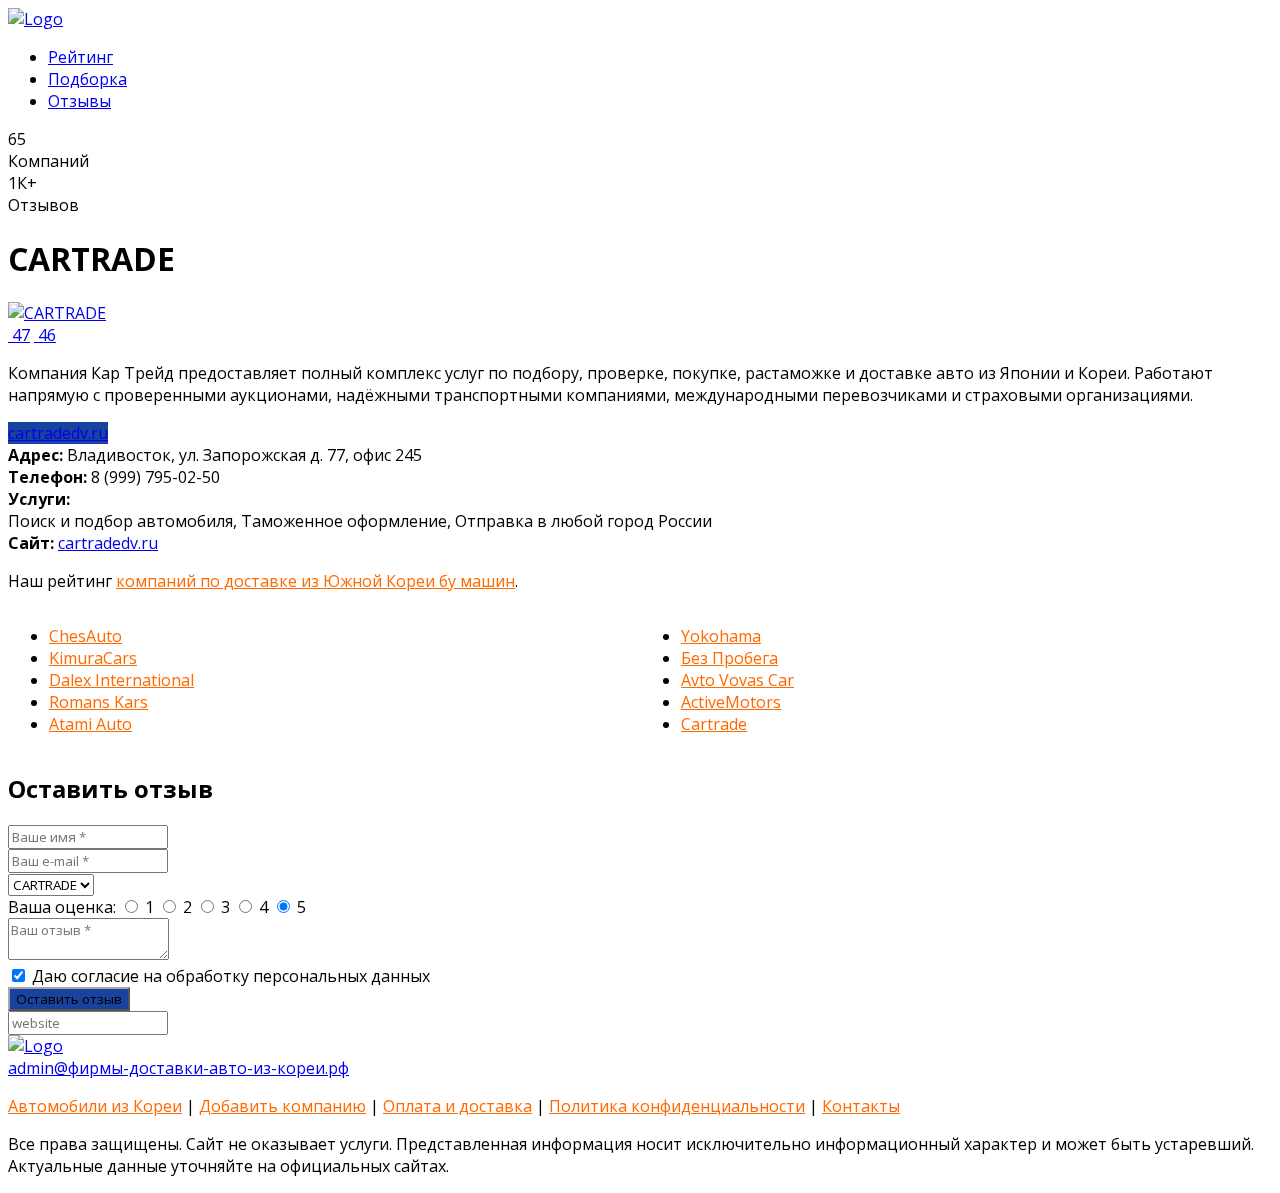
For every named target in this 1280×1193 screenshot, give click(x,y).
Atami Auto (90, 724)
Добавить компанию (282, 1106)
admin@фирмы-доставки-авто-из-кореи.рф (178, 1068)
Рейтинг (80, 57)
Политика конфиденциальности (677, 1106)
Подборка (87, 79)
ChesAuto (85, 636)
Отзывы (79, 101)
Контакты (861, 1106)
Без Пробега (729, 658)
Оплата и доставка (457, 1106)
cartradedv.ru (58, 433)
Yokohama (721, 636)
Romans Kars (98, 702)
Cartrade (714, 724)
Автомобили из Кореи (95, 1106)
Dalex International (121, 680)
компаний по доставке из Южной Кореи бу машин (315, 581)
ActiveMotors (731, 702)
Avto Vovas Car (737, 680)
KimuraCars (93, 658)
